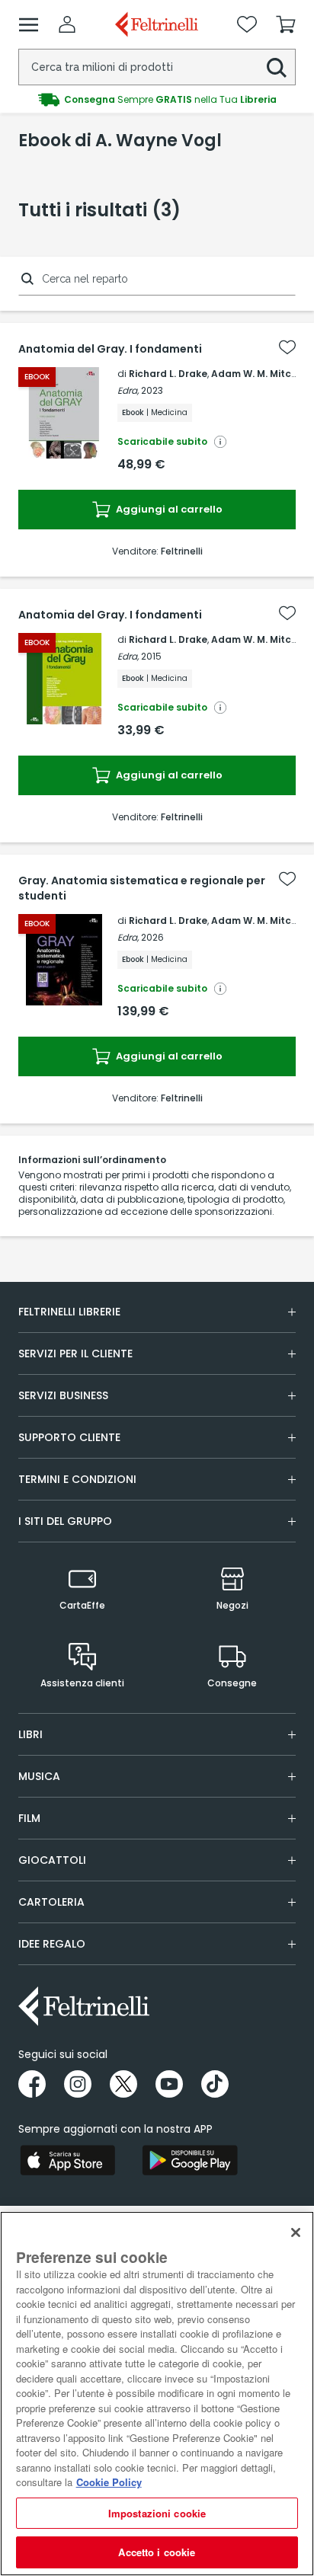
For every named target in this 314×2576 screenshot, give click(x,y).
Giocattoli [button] (52, 1860)
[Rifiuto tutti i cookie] (296, 2232)
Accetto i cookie (157, 2552)
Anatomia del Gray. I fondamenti (110, 349)
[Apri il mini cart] (286, 24)
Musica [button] (39, 1776)
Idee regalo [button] (52, 1944)
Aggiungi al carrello (168, 509)
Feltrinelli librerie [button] (69, 1312)
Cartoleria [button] (51, 1902)
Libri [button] (30, 1734)
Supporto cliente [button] (69, 1437)
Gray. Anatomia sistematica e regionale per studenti (142, 888)
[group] (157, 100)
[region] (157, 2394)
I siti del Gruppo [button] (65, 1521)
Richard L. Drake (168, 374)
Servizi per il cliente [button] (75, 1354)
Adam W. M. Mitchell (260, 374)
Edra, (128, 390)
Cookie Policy (109, 2482)
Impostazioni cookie (157, 2513)
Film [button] (29, 1818)
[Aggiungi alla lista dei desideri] (287, 347)
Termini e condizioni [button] (77, 1479)
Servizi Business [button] (63, 1395)
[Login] (67, 24)
